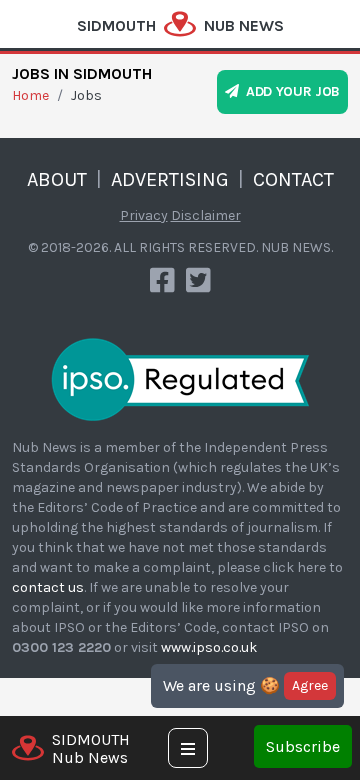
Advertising (170, 179)
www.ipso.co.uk (209, 647)
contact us (48, 587)
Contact (293, 179)
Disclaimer (206, 215)
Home (30, 95)
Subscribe (303, 746)
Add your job (289, 91)
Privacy (144, 215)
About (57, 179)
